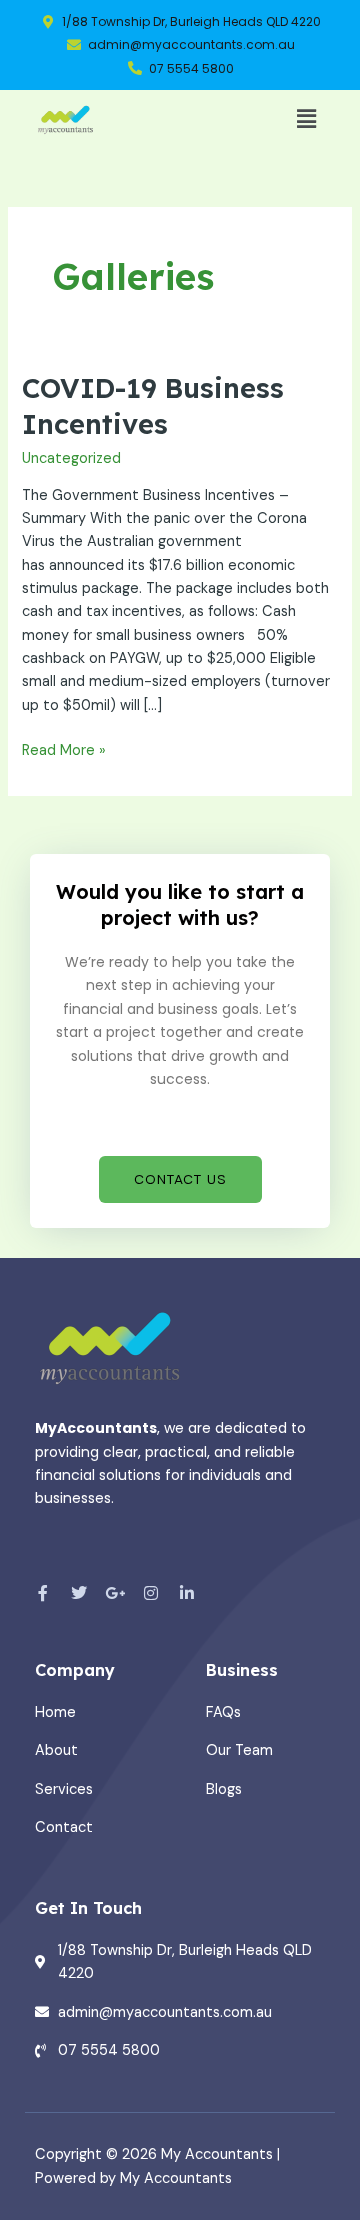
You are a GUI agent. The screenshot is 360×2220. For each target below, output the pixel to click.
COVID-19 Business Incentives (153, 406)
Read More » (64, 749)
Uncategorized (71, 458)
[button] (307, 119)
